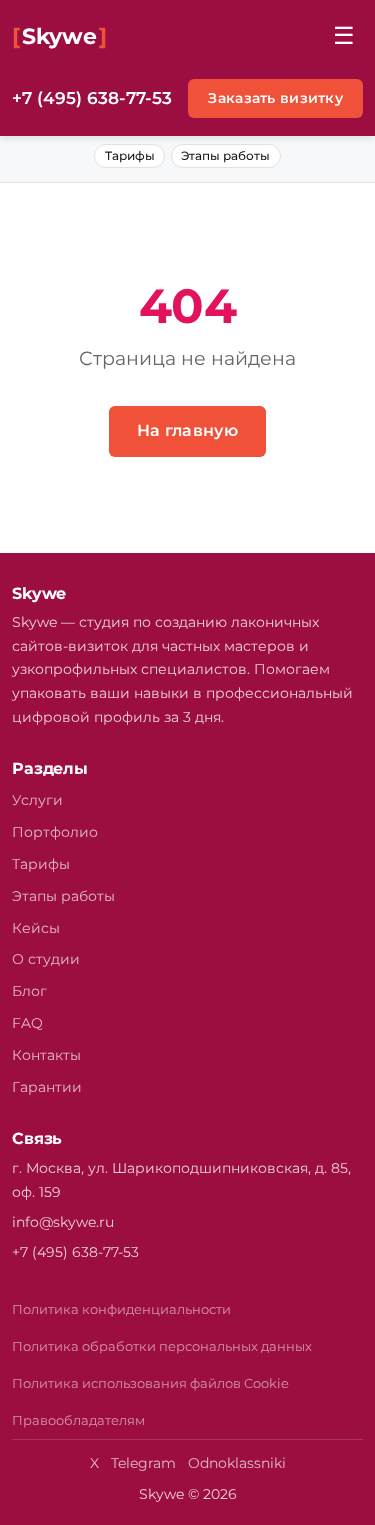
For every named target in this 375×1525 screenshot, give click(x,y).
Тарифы (130, 155)
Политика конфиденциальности (121, 1309)
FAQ (27, 1023)
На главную (187, 430)
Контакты (46, 1055)
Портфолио (55, 832)
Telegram (143, 1463)
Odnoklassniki (237, 1463)
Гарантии (47, 1087)
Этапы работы (225, 155)
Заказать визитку (275, 98)
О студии (46, 959)
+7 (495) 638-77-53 (92, 98)
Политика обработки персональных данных (162, 1346)
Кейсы (36, 928)
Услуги (37, 800)
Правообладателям (78, 1420)
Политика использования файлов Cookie (150, 1383)
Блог (29, 991)
